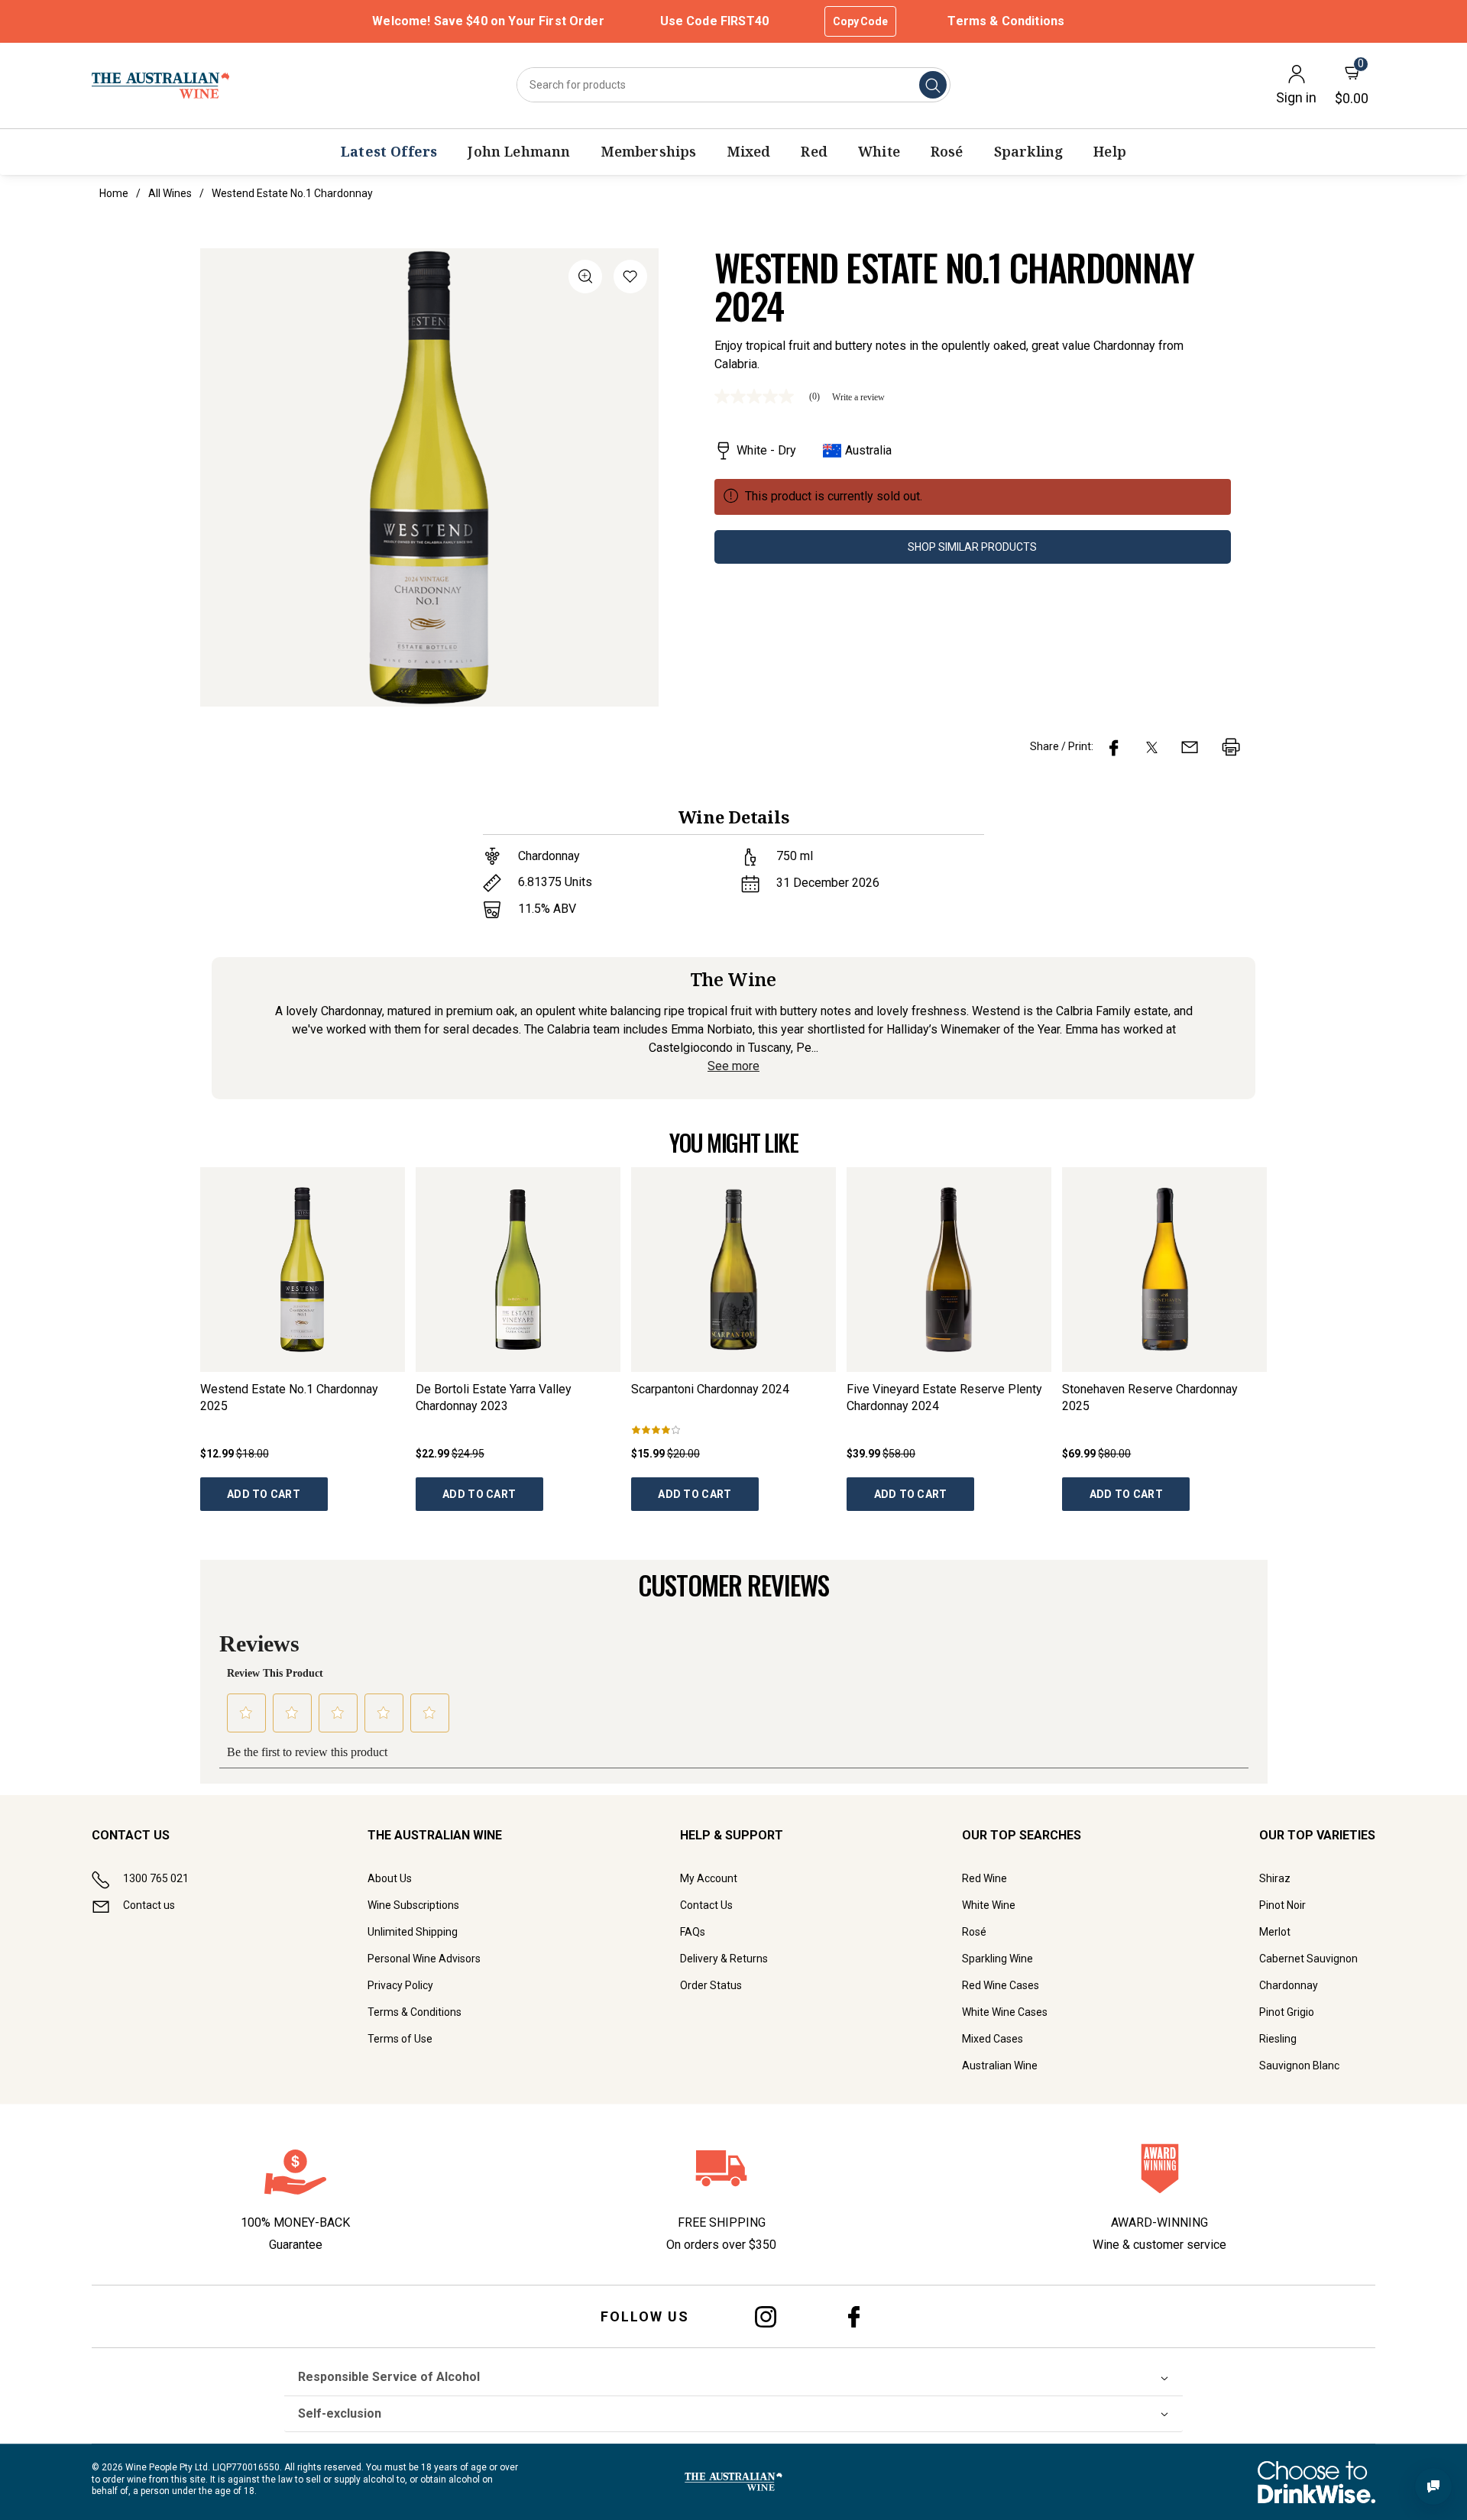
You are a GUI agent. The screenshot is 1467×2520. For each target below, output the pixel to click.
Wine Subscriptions (413, 1905)
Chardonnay (1289, 1985)
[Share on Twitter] (1152, 747)
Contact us (149, 1905)
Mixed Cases (993, 2039)
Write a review (858, 397)
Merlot (1275, 1932)
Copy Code (860, 21)
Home (114, 193)
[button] (630, 279)
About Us (390, 1878)
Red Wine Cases (1001, 1985)
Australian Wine (1000, 2065)
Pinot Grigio (1287, 2012)
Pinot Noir (1282, 1905)
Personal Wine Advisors (424, 1959)
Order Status (711, 1985)
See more (733, 1066)
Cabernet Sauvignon (1308, 1959)
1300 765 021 (156, 1878)
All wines (170, 193)
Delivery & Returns (724, 1959)
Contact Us (706, 1905)
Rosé (974, 1932)
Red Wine (984, 1878)
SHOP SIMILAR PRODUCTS (972, 547)
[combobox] (733, 85)
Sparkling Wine (997, 1959)
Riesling (1278, 2039)
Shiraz (1275, 1878)
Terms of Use (400, 2039)
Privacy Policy (400, 1985)
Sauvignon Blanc (1299, 2065)
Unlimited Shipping (413, 1932)
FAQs (693, 1932)
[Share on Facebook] (1114, 747)
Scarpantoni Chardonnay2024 (710, 1389)
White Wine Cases (1005, 2012)
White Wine (989, 1905)
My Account (709, 1878)
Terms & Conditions (1006, 21)
